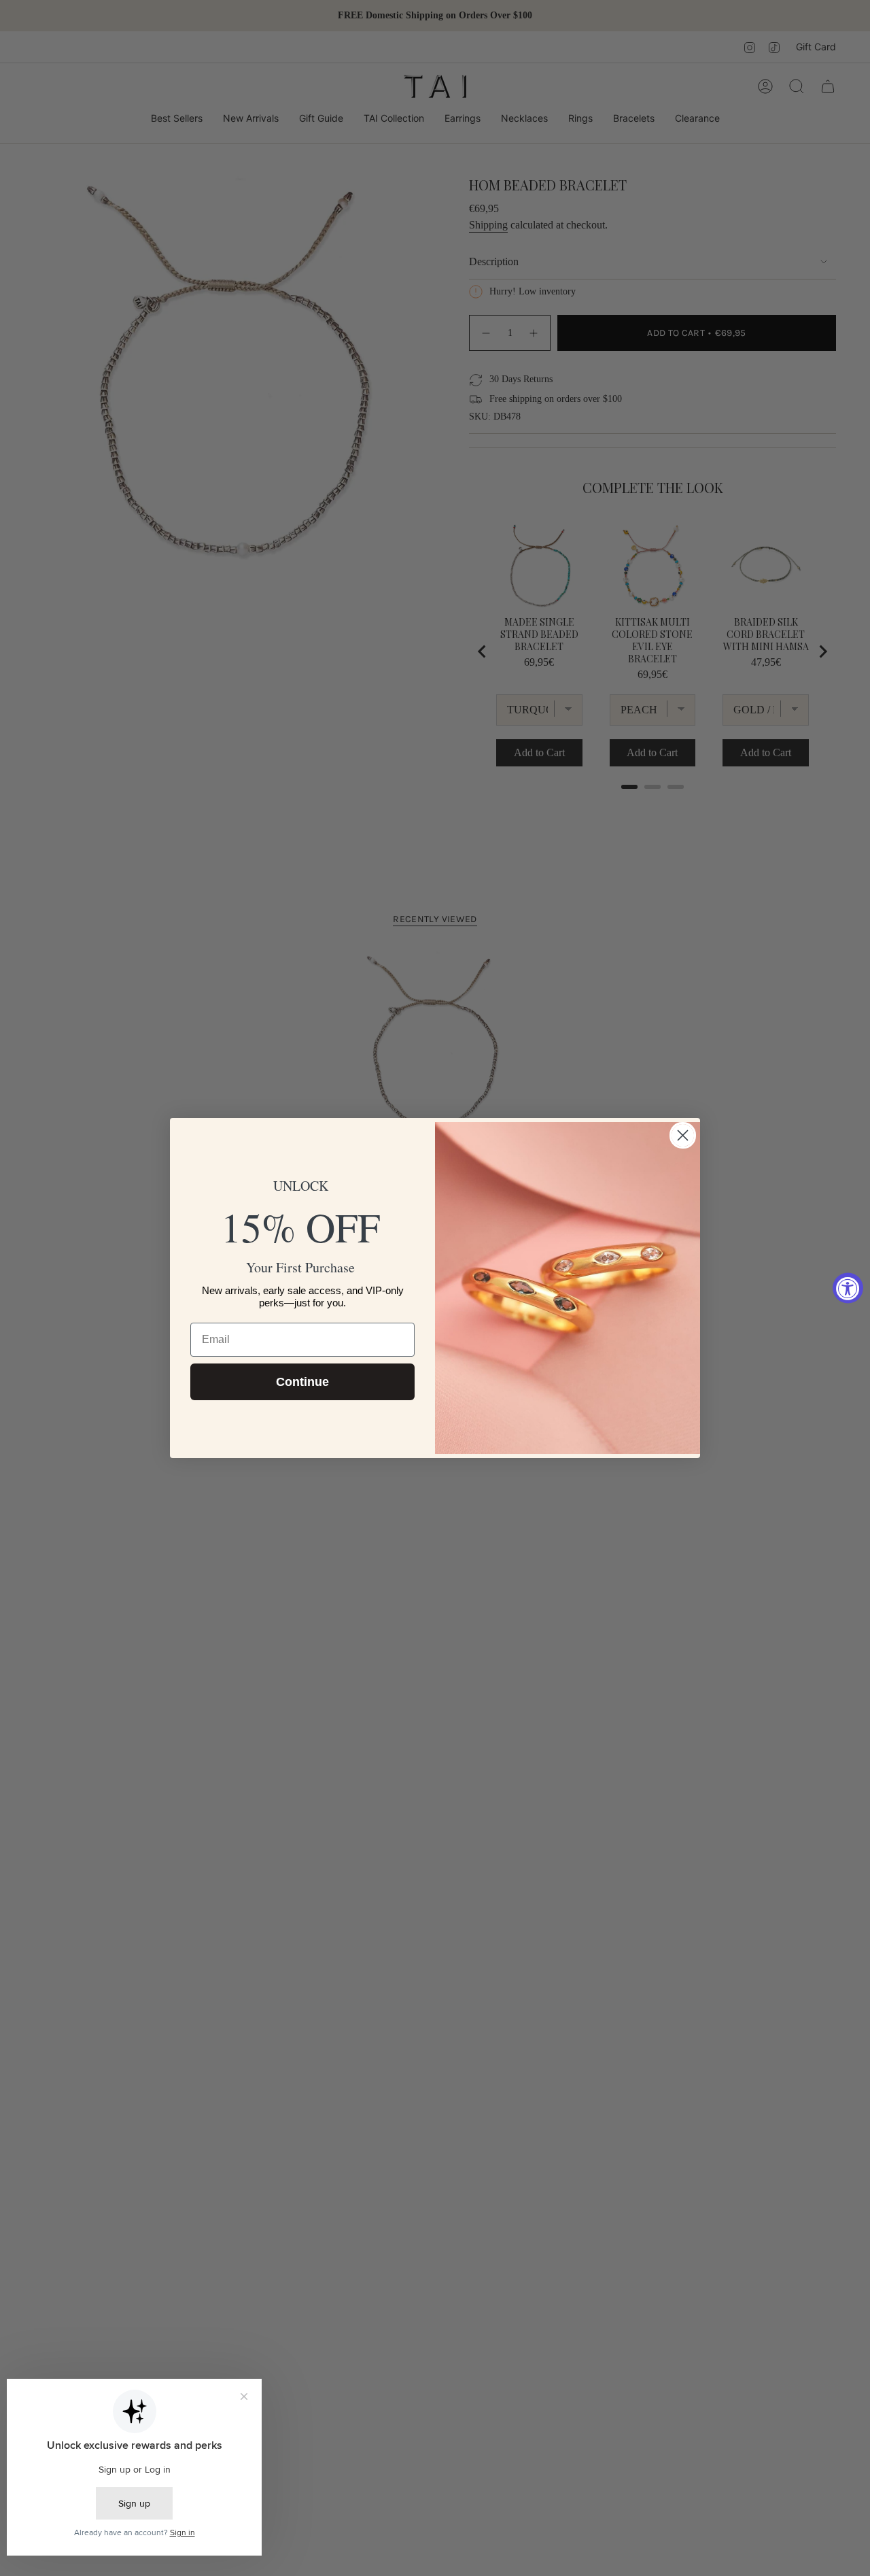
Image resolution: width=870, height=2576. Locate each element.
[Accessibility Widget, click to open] (848, 1288)
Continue (302, 1382)
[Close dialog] (683, 1135)
